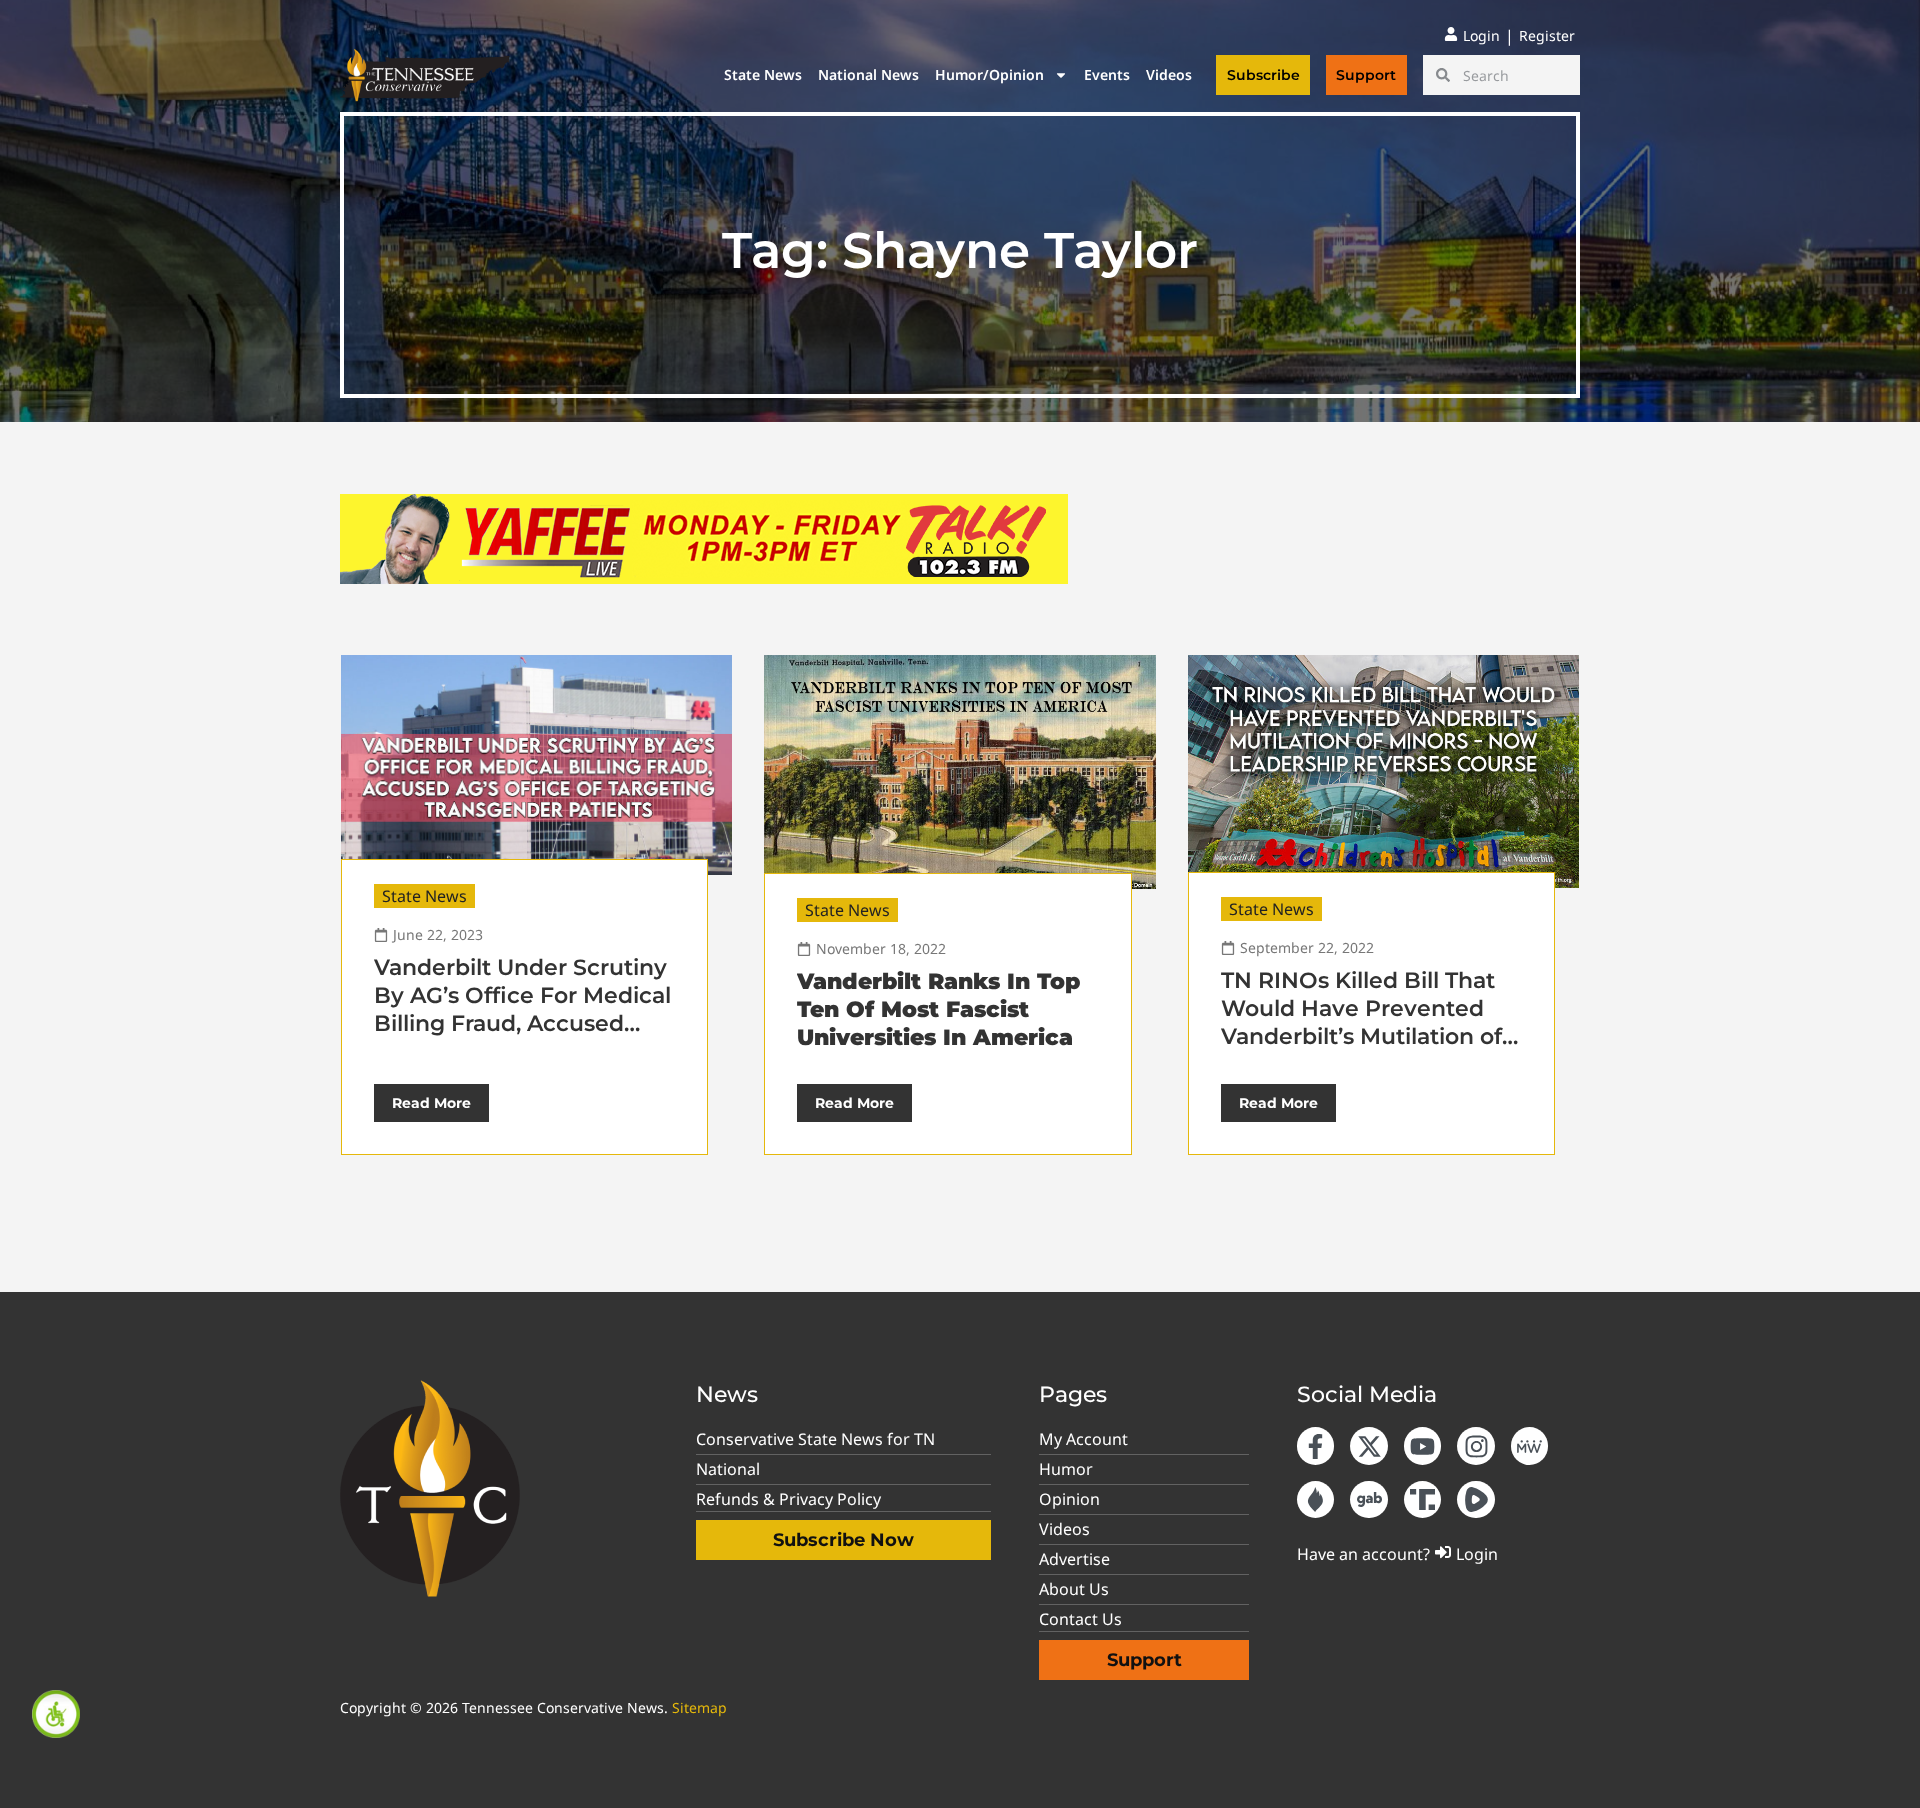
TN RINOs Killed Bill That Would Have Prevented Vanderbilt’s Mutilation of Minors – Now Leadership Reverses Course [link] (1362, 1036)
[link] (56, 1714)
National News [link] (868, 74)
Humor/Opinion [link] (989, 74)
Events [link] (1107, 74)
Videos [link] (1169, 74)
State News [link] (763, 74)
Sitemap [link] (699, 1707)
